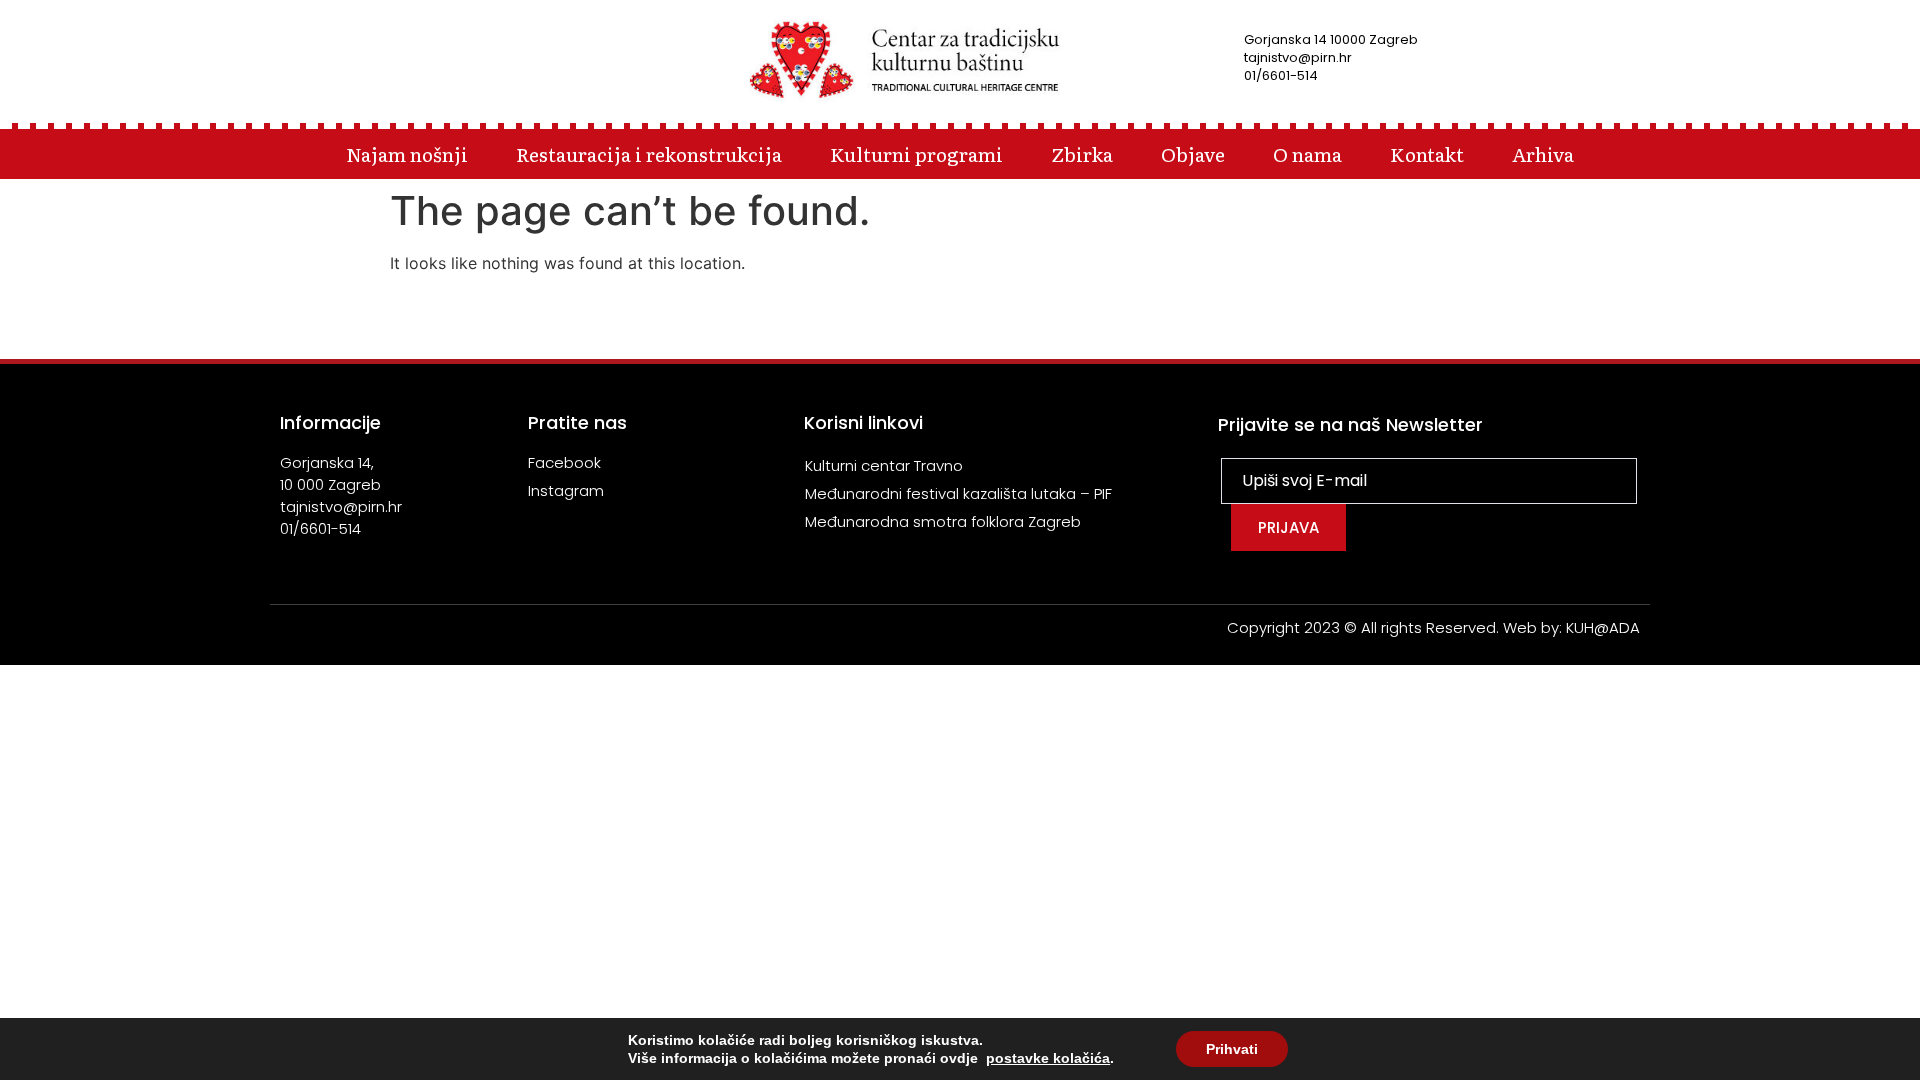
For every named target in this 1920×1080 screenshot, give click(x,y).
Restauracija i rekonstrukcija (649, 153)
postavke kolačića (1048, 1058)
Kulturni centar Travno (884, 465)
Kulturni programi (916, 153)
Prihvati (1232, 1049)
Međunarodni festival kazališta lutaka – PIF (958, 493)
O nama (1307, 153)
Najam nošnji (407, 153)
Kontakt (1427, 153)
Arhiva (1543, 153)
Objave (1193, 153)
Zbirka (1082, 153)
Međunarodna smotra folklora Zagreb (943, 521)
